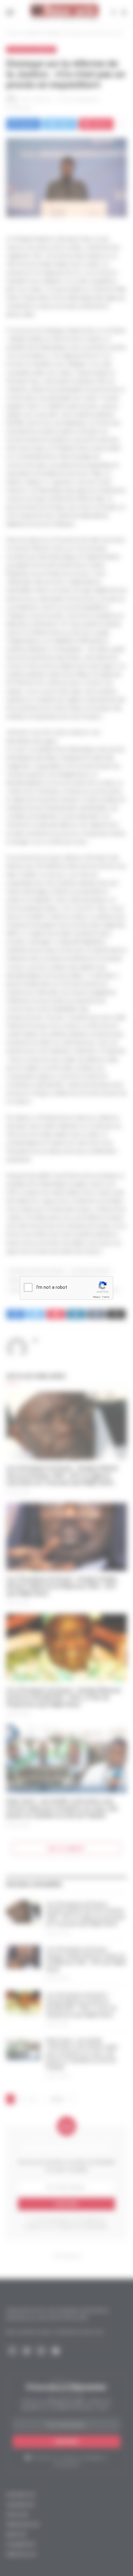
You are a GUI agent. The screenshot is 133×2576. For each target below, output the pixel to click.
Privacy (97, 1297)
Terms (106, 1297)
